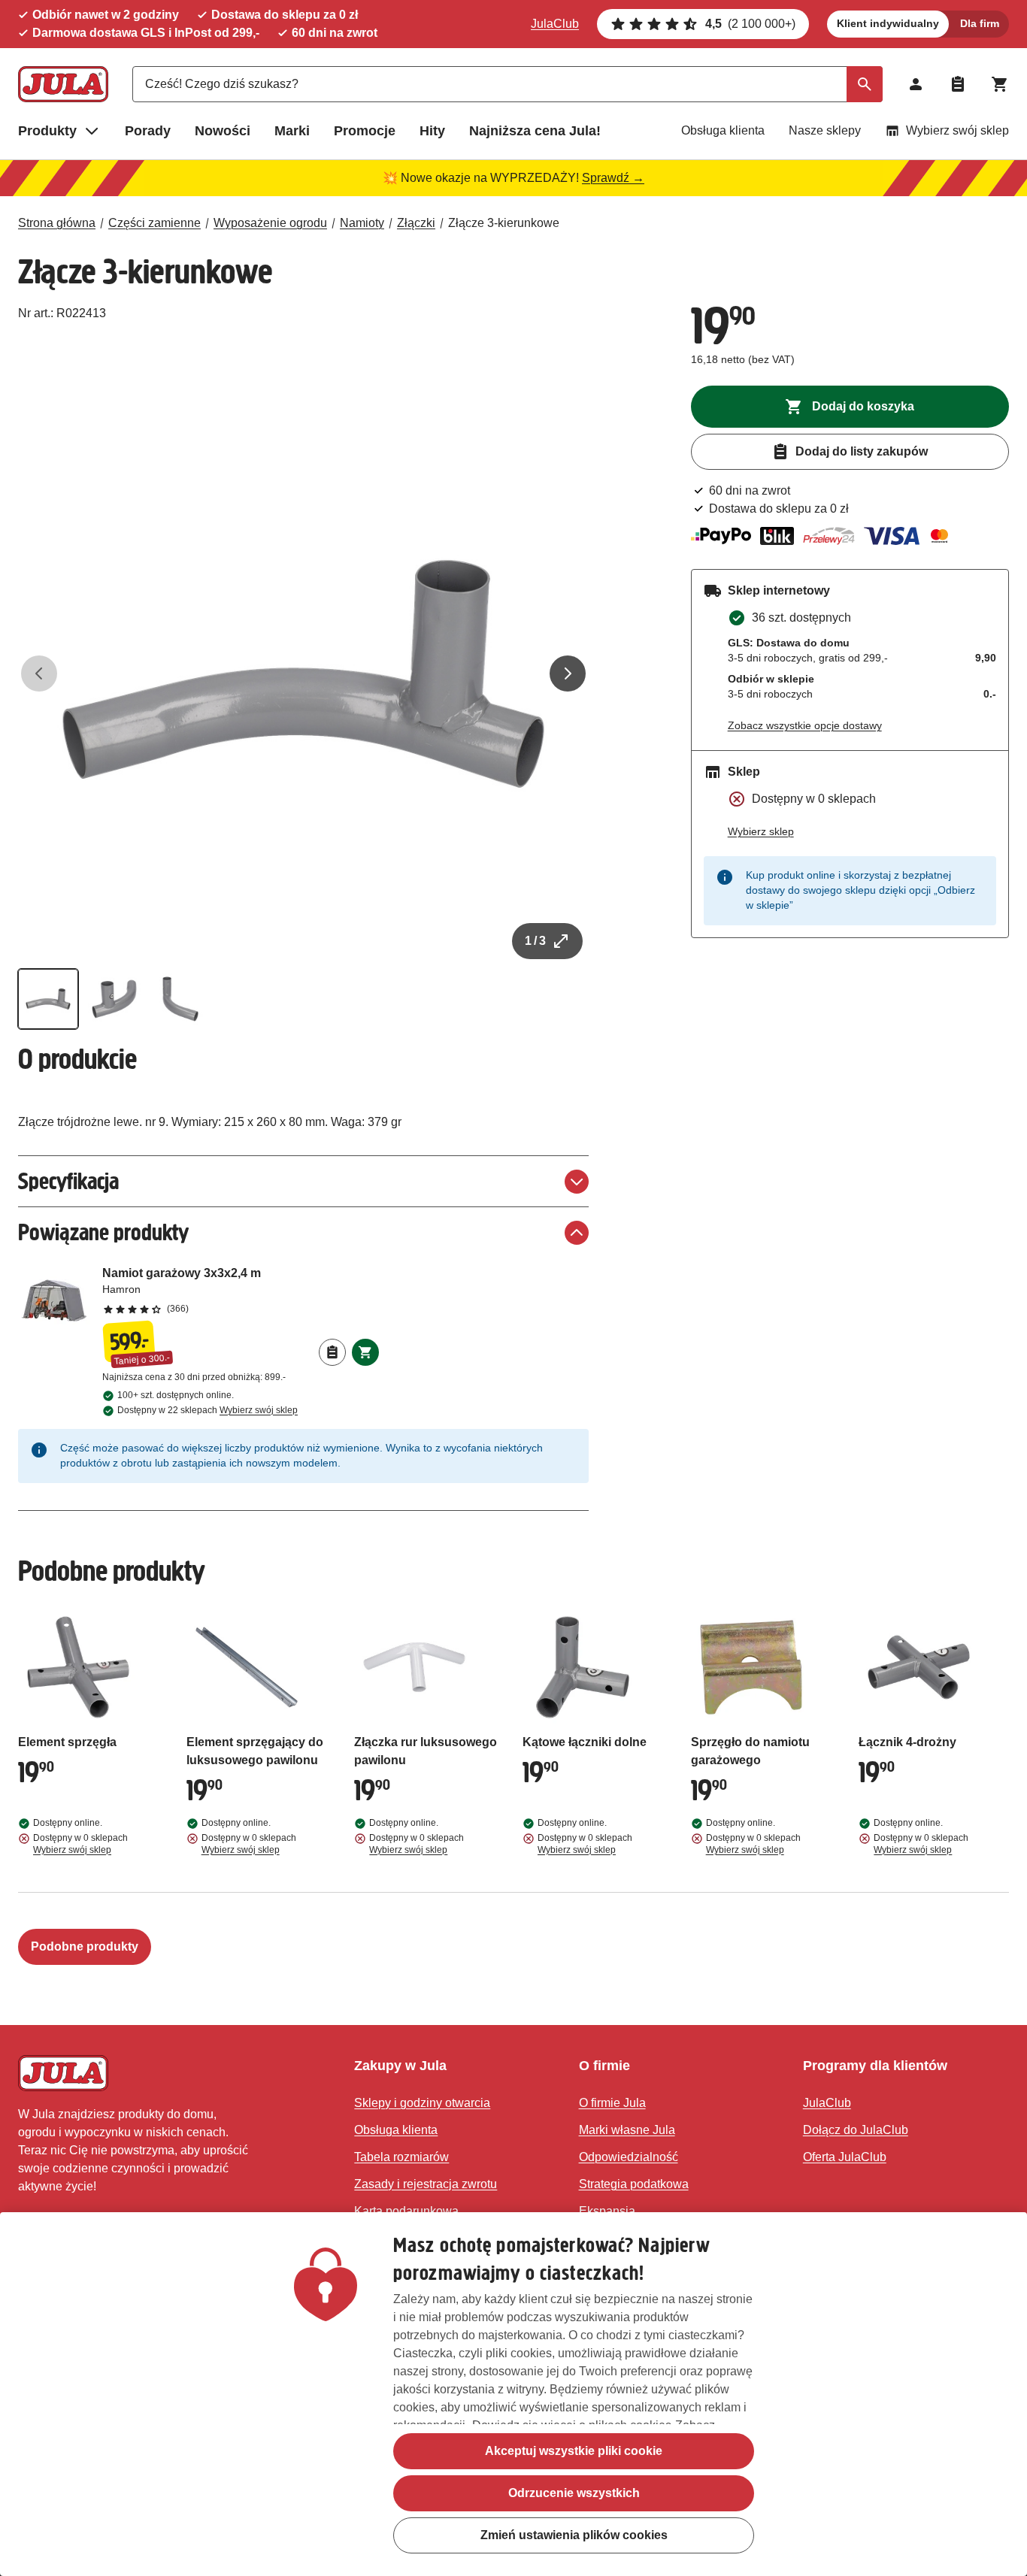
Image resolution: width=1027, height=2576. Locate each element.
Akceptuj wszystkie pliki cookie (574, 2451)
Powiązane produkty (103, 1232)
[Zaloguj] (916, 84)
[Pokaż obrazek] (48, 999)
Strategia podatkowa (634, 2184)
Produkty (47, 131)
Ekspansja (607, 2211)
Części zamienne (155, 223)
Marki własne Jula (627, 2130)
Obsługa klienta (723, 130)
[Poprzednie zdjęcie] (39, 674)
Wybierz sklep (761, 831)
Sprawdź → (613, 178)
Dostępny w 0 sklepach (80, 1844)
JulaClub (555, 24)
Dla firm (980, 23)
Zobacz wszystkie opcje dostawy (805, 725)
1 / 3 (535, 941)
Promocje (365, 131)
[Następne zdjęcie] (568, 674)
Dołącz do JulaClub (856, 2130)
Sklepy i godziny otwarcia (422, 2103)
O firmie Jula (612, 2103)
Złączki (416, 223)
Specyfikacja (68, 1181)
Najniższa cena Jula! (535, 131)
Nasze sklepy (825, 130)
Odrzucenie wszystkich (574, 2493)
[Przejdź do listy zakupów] (958, 84)
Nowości (223, 131)
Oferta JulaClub (845, 2157)
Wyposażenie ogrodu (270, 223)
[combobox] (507, 84)
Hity (432, 131)
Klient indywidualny (888, 23)
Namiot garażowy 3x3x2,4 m (241, 1290)
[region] (513, 2394)
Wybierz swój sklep (957, 130)
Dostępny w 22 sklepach (208, 1410)
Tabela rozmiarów (401, 2157)
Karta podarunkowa (406, 2211)
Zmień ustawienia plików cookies (574, 2535)
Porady (148, 131)
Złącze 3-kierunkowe (504, 223)
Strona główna (57, 223)
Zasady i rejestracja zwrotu (426, 2184)
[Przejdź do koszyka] (1000, 84)
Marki (292, 131)
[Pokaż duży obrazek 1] (303, 674)
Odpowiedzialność (629, 2157)
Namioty (362, 223)
